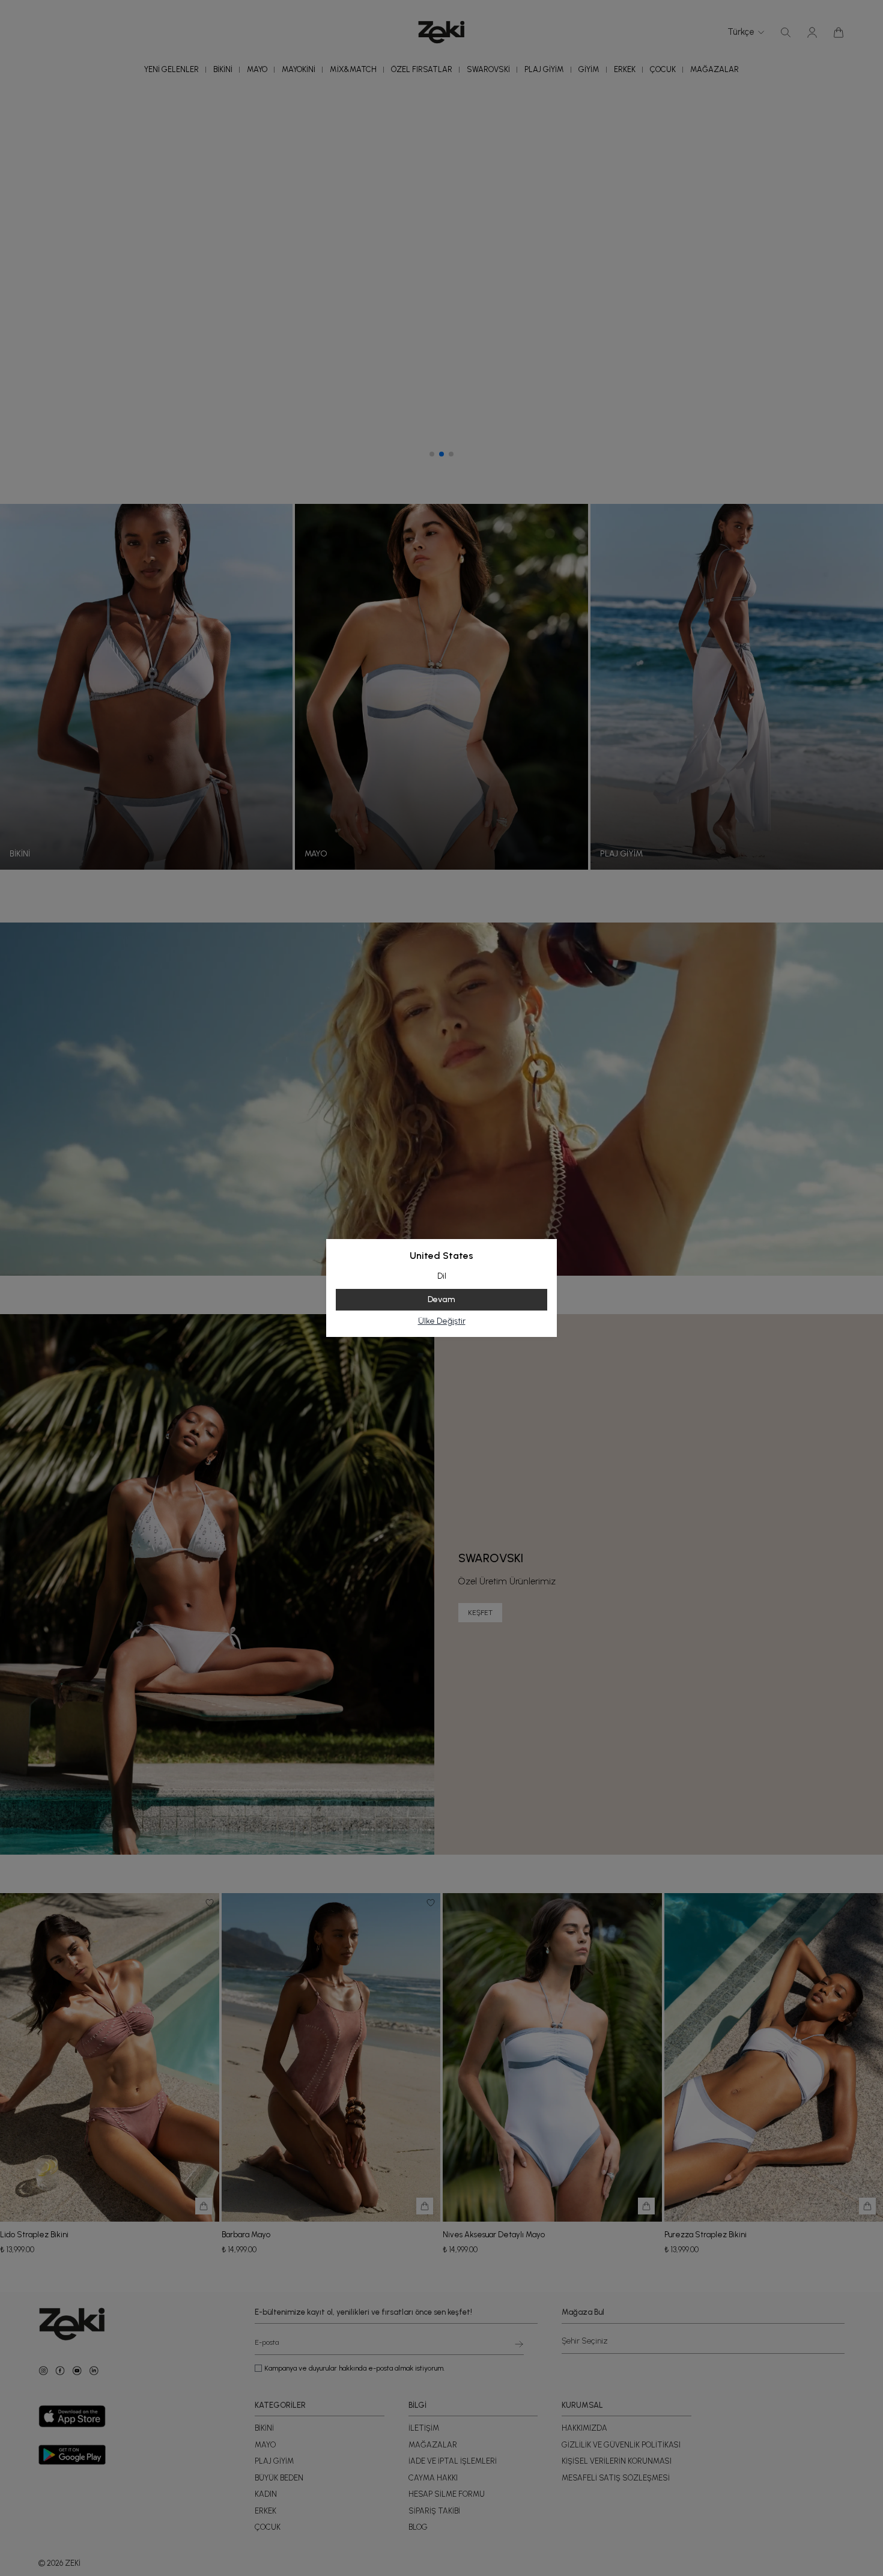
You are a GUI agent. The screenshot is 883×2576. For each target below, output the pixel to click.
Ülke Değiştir (442, 1321)
